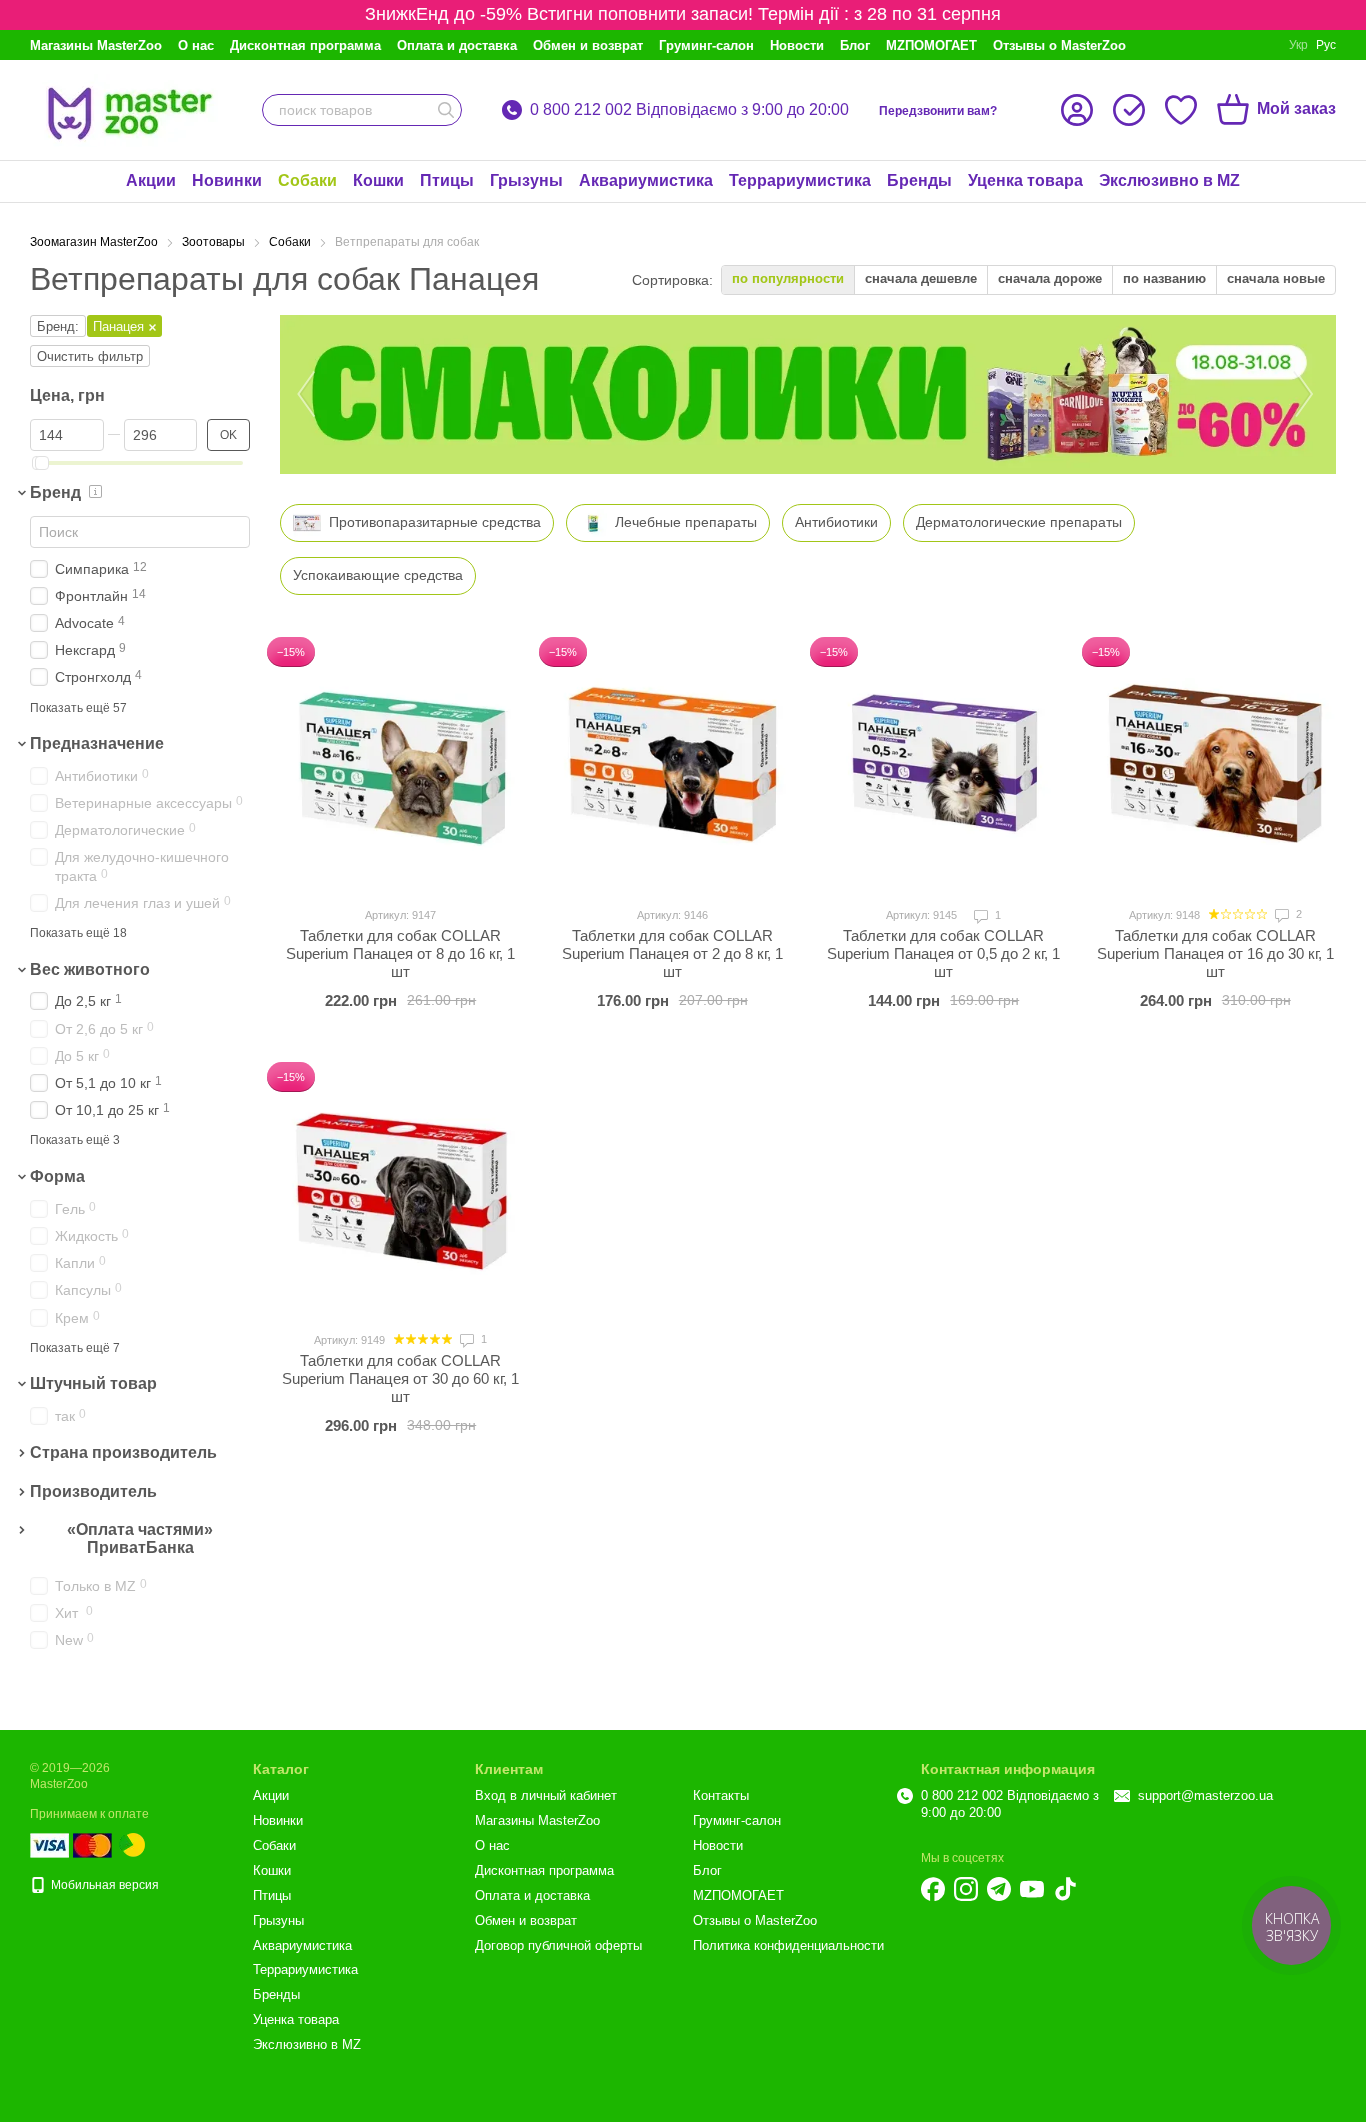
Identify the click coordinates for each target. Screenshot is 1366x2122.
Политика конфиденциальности (788, 1945)
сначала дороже (1050, 278)
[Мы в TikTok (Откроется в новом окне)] (1065, 1889)
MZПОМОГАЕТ (931, 45)
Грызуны (526, 180)
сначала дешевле (921, 278)
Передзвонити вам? (938, 111)
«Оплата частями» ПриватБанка (140, 1538)
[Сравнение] (1129, 110)
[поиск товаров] (446, 110)
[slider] (42, 463)
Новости (797, 45)
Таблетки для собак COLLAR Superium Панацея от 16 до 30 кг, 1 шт (1215, 953)
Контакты (721, 1795)
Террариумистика (800, 180)
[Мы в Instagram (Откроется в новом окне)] (966, 1889)
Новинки (227, 180)
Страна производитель (123, 1452)
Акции (151, 180)
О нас (196, 45)
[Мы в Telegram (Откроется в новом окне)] (999, 1889)
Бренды (919, 180)
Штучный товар (93, 1383)
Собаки (307, 180)
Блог (855, 45)
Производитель (93, 1491)
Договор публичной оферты (558, 1945)
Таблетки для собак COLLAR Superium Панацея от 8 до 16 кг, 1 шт (400, 953)
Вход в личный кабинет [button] (546, 1795)
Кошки (378, 180)
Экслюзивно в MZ (1169, 180)
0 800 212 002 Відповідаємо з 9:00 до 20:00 (689, 110)
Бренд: (58, 326)
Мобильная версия (103, 1885)
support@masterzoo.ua (1205, 1795)
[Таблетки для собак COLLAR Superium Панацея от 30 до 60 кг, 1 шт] (401, 1190)
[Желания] (1181, 110)
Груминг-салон (706, 45)
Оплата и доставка (457, 45)
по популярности (788, 278)
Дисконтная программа (305, 45)
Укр (1298, 45)
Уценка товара (1025, 180)
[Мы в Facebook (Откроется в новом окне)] (933, 1889)
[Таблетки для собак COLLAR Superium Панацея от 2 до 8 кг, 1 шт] (673, 765)
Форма (57, 1176)
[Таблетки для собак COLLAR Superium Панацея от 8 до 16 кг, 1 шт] (401, 765)
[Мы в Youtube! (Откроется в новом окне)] (1032, 1889)
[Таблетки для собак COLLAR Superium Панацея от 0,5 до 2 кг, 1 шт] (944, 765)
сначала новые (1276, 278)
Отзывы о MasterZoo (1059, 45)
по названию (1164, 278)
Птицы (447, 180)
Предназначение (97, 743)
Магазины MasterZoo (96, 45)
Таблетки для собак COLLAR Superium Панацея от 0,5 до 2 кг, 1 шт (943, 953)
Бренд (55, 492)
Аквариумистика (646, 180)
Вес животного (90, 969)
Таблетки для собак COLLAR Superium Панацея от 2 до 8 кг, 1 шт (672, 953)
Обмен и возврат (588, 45)
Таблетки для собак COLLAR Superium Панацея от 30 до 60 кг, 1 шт (400, 1378)
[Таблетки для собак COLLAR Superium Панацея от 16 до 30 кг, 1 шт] (1216, 765)
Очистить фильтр (90, 356)
